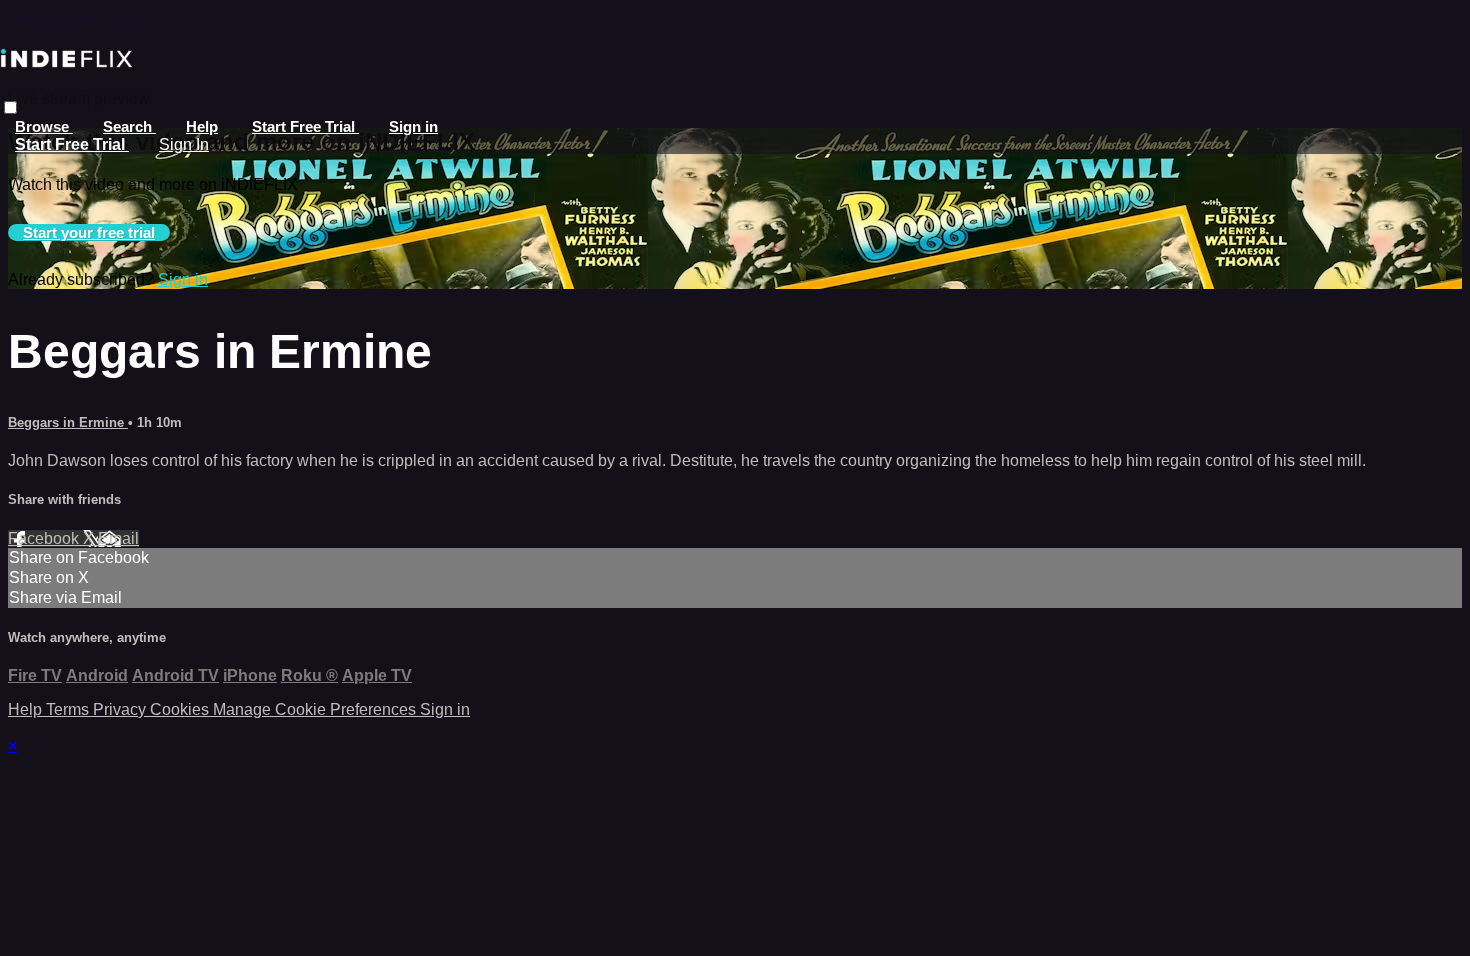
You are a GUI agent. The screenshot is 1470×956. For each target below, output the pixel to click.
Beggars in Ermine (68, 422)
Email (118, 538)
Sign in (413, 126)
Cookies (181, 709)
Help (202, 126)
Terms (69, 709)
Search (129, 126)
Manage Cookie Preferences (316, 709)
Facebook (45, 538)
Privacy (121, 709)
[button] (10, 107)
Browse (44, 126)
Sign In (184, 144)
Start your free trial (89, 232)
